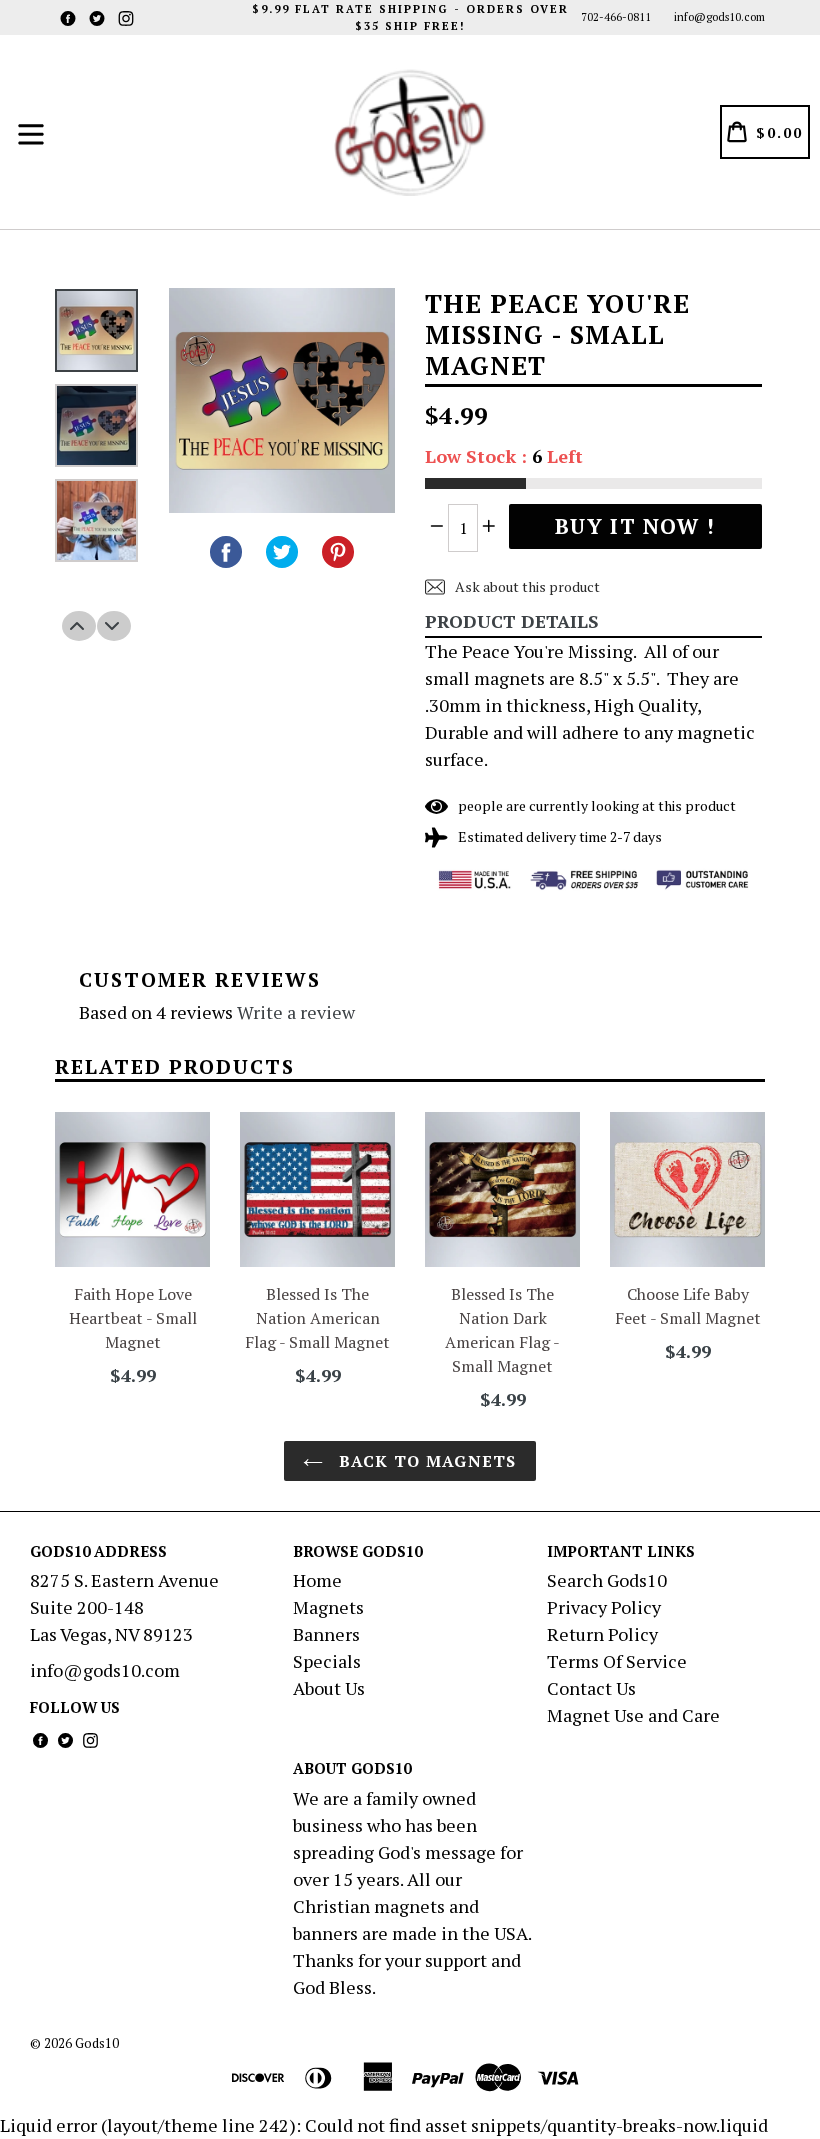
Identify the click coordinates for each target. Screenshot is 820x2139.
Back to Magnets (424, 1461)
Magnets (328, 1607)
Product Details (512, 621)
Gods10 (97, 2043)
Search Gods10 (607, 1580)
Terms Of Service (617, 1661)
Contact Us (591, 1688)
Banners (326, 1634)
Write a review (296, 1012)
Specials (327, 1661)
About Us (329, 1688)
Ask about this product (526, 586)
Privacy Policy (604, 1607)
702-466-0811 (616, 17)
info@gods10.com (719, 17)
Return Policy (602, 1634)
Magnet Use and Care (633, 1715)
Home (317, 1580)
